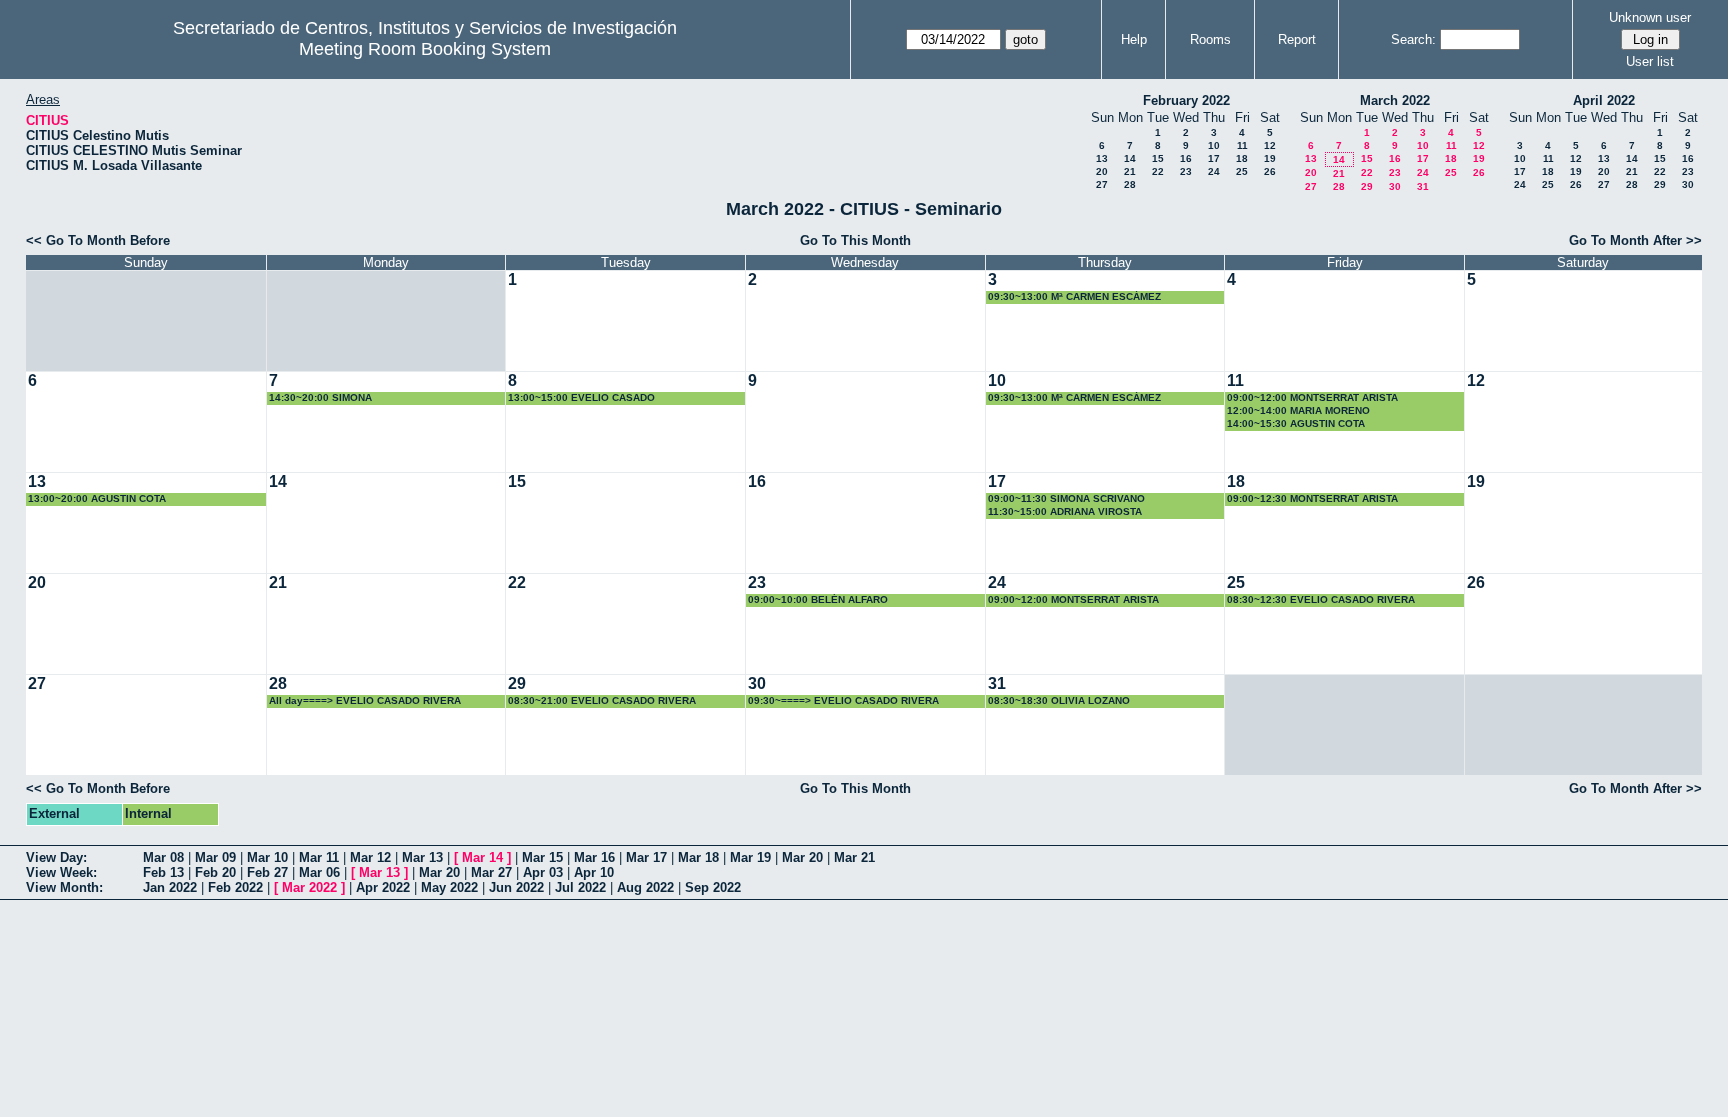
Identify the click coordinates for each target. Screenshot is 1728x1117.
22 (1158, 171)
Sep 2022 (713, 887)
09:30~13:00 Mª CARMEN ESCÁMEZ (1074, 296)
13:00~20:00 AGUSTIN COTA (97, 498)
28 (1130, 184)
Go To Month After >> (1635, 240)
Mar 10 (267, 857)
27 (1102, 184)
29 (1367, 186)
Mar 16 (594, 857)
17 (1214, 158)
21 (1130, 171)
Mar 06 (319, 872)
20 (1102, 171)
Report (1297, 39)
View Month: (64, 887)
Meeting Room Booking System (425, 49)
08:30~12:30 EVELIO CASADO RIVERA (1321, 599)
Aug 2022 (645, 887)
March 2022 (1395, 100)
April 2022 (1604, 100)
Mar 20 (802, 857)
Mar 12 (370, 857)
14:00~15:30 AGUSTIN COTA (1296, 423)
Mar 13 (422, 857)
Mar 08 (163, 857)
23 (1186, 171)
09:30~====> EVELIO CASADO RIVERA (843, 700)
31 (1423, 186)
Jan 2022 (170, 887)
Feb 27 (267, 872)
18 (1242, 158)
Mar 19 (750, 857)
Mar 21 (854, 857)
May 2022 (449, 887)
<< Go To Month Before (98, 240)
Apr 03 (543, 872)
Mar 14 (482, 857)
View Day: (56, 857)
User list (1650, 61)
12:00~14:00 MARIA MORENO (1298, 410)
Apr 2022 (383, 887)
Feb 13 (163, 872)
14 (1130, 158)
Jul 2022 (580, 887)
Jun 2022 (516, 887)
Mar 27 (491, 872)
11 (1242, 145)
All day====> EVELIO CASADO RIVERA (365, 700)
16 (1186, 158)
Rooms (1210, 39)
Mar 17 (646, 857)
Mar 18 (698, 857)
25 (1242, 171)
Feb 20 (215, 872)
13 (1102, 158)
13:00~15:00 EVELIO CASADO (581, 397)
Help (1134, 39)
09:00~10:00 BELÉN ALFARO (818, 599)
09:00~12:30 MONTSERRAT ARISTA (1312, 498)
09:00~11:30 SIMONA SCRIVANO (1066, 498)
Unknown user (1650, 17)
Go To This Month (855, 240)
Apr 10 (594, 872)
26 (1270, 171)
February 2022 (1186, 100)
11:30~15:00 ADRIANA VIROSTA (1065, 511)
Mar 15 (542, 857)
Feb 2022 (235, 887)
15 (1158, 158)
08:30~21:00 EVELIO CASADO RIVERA (602, 700)
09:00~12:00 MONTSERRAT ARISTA (1312, 397)
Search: (1413, 39)
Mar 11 (319, 857)
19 (1270, 158)
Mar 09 (215, 857)
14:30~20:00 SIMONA (320, 397)
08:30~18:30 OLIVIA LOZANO (1059, 700)
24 (1214, 171)
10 (1214, 145)
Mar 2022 (309, 887)
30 (1395, 186)
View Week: (61, 872)
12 (1270, 145)
